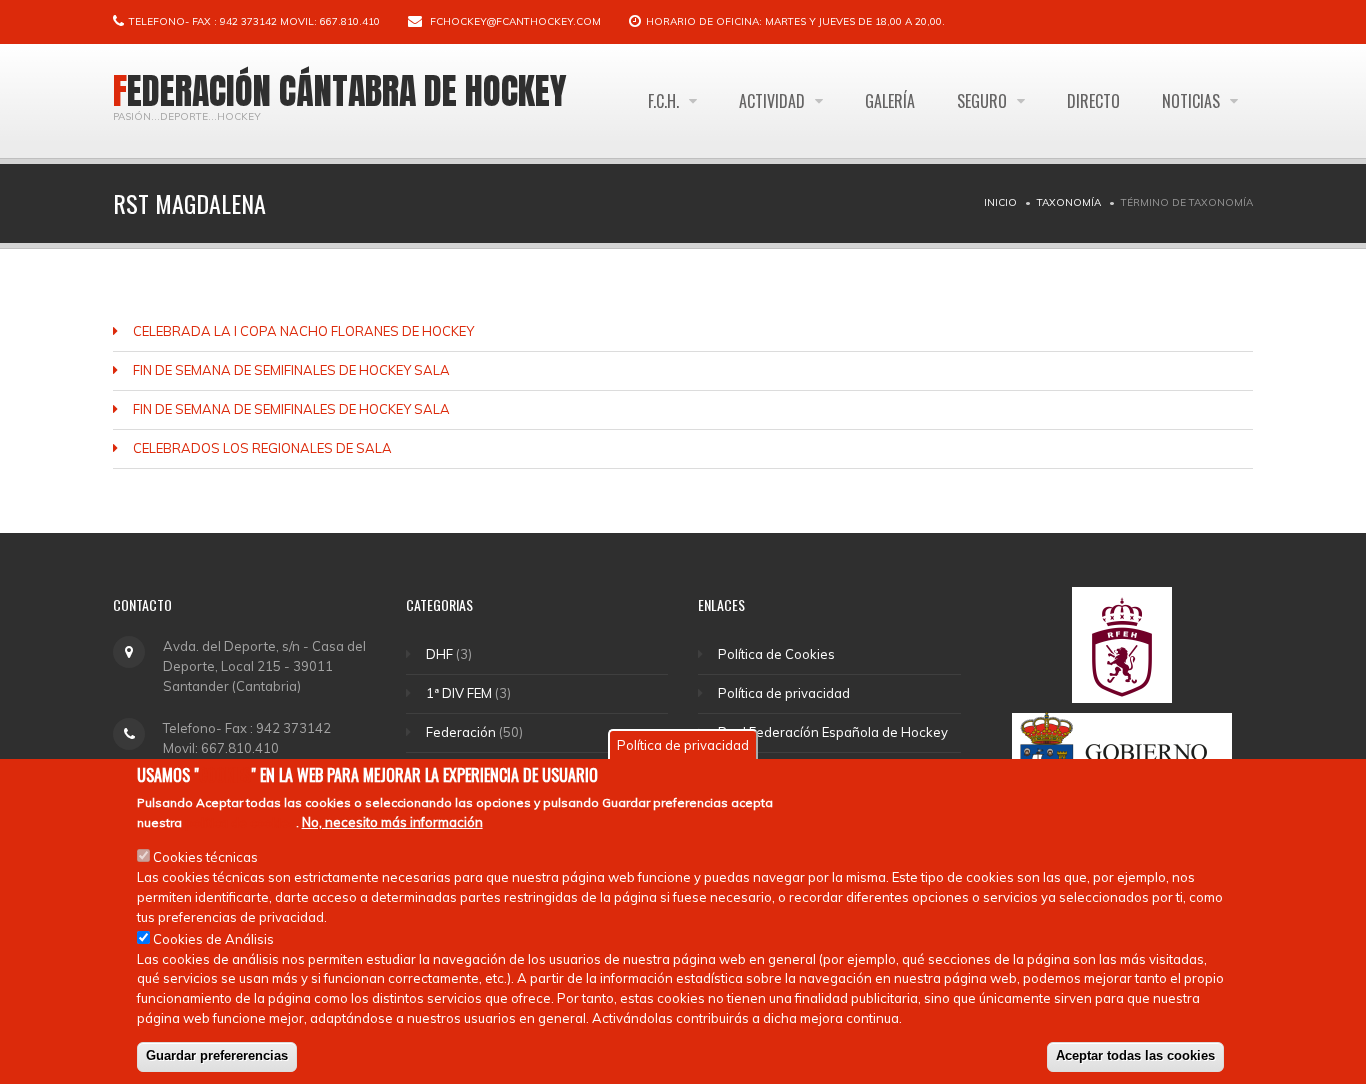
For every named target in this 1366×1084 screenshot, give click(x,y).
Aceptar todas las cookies (1135, 1055)
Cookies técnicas (205, 856)
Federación (461, 732)
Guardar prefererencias (217, 1055)
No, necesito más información (392, 821)
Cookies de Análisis (213, 938)
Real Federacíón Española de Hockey (833, 732)
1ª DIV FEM (459, 693)
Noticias (1193, 101)
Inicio (1000, 202)
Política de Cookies (776, 654)
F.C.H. (665, 101)
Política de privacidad (784, 693)
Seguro (984, 101)
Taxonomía (1069, 202)
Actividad (774, 101)
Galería (890, 101)
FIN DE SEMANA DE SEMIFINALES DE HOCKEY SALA (291, 370)
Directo (1093, 101)
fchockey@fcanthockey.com (515, 21)
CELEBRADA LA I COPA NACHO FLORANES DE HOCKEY (303, 331)
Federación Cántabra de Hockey (340, 91)
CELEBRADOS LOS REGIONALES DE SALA (262, 448)
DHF (439, 654)
